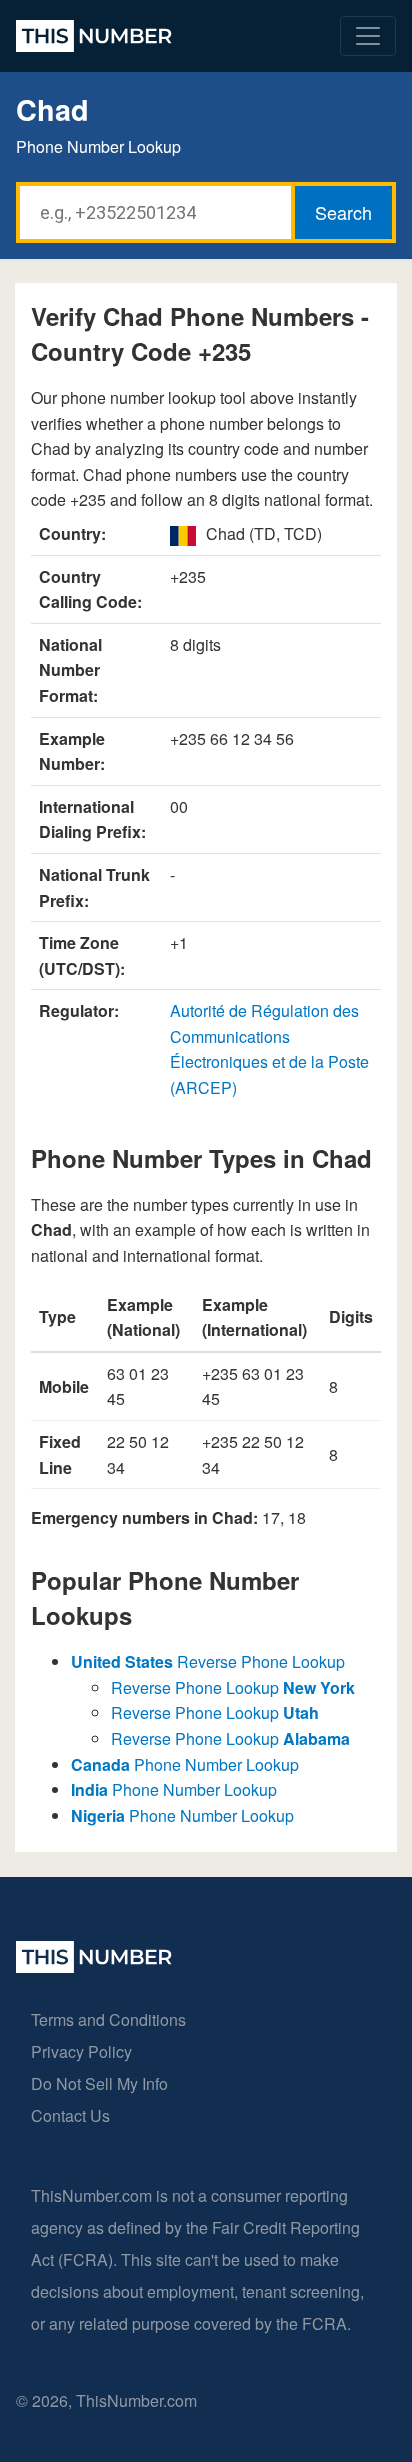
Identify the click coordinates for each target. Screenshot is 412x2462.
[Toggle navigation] (368, 36)
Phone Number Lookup (185, 1764)
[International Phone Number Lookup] (94, 36)
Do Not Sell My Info (99, 2083)
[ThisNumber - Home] (94, 1966)
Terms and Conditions (108, 2019)
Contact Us (70, 2115)
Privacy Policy (81, 2051)
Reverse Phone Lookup (208, 1661)
